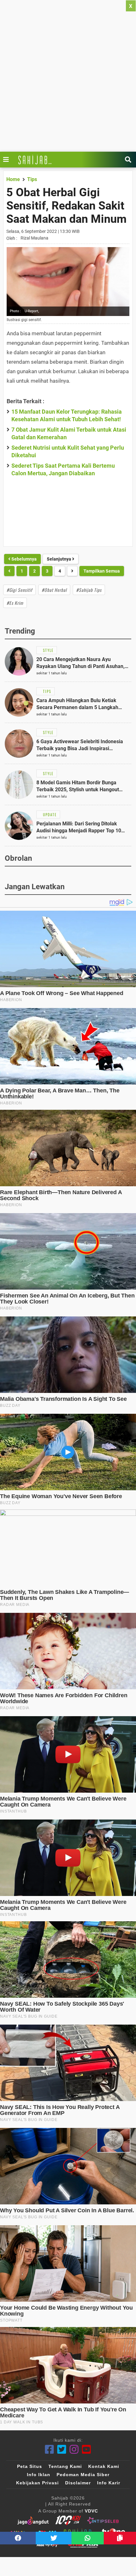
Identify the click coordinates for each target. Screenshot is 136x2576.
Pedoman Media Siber (83, 2475)
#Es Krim (15, 603)
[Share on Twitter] (54, 2538)
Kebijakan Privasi (37, 2483)
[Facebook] (49, 2449)
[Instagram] (74, 2449)
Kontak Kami (104, 2466)
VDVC (91, 2511)
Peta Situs (30, 2466)
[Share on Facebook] (18, 2538)
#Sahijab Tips (89, 590)
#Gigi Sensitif (19, 590)
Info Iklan (39, 2475)
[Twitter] (62, 2449)
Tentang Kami (65, 2466)
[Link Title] (8, 160)
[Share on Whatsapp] (88, 2538)
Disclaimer (78, 2483)
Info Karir (109, 2483)
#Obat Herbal (54, 590)
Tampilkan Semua (102, 571)
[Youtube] (87, 2449)
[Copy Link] (120, 2538)
